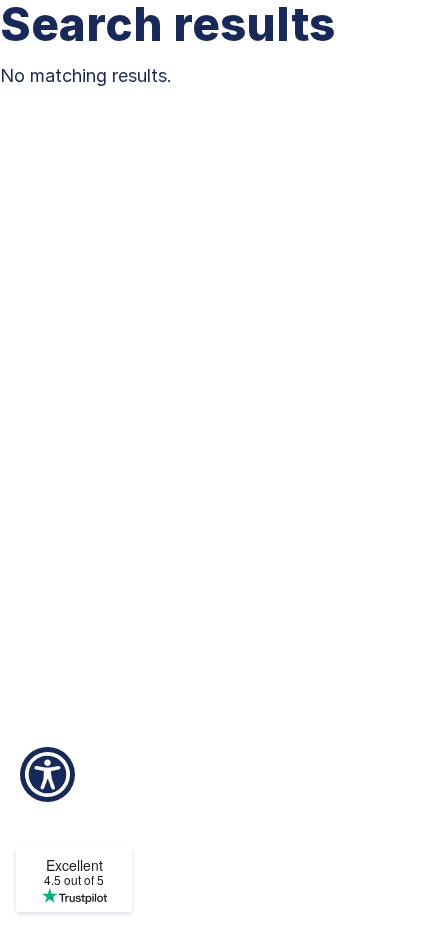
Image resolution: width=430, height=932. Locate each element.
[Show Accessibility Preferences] (47, 774)
